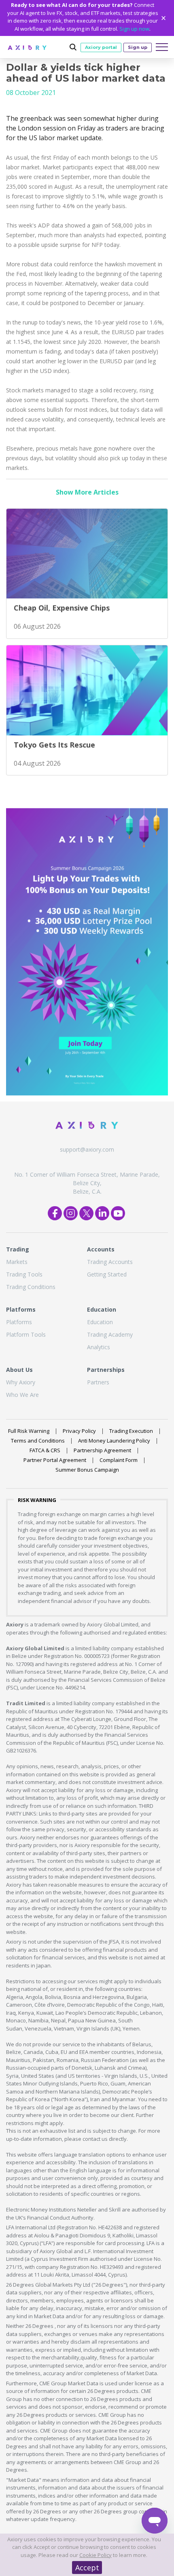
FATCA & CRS (45, 1450)
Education (100, 1322)
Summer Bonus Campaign (87, 1470)
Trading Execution (131, 1431)
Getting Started (107, 1274)
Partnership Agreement (102, 1450)
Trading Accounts (110, 1262)
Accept (87, 2568)
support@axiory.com (87, 1149)
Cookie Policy (95, 2555)
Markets (17, 1262)
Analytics (99, 1347)
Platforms (19, 1322)
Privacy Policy (79, 1431)
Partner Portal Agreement (55, 1460)
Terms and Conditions (38, 1441)
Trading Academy (110, 1334)
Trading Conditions (31, 1287)
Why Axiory (21, 1382)
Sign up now (134, 29)
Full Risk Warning (29, 1431)
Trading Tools (24, 1274)
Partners (98, 1382)
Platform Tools (26, 1334)
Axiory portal (101, 47)
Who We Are (22, 1395)
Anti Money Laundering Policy (114, 1441)
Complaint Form (119, 1460)
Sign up (138, 47)
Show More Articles (87, 492)
